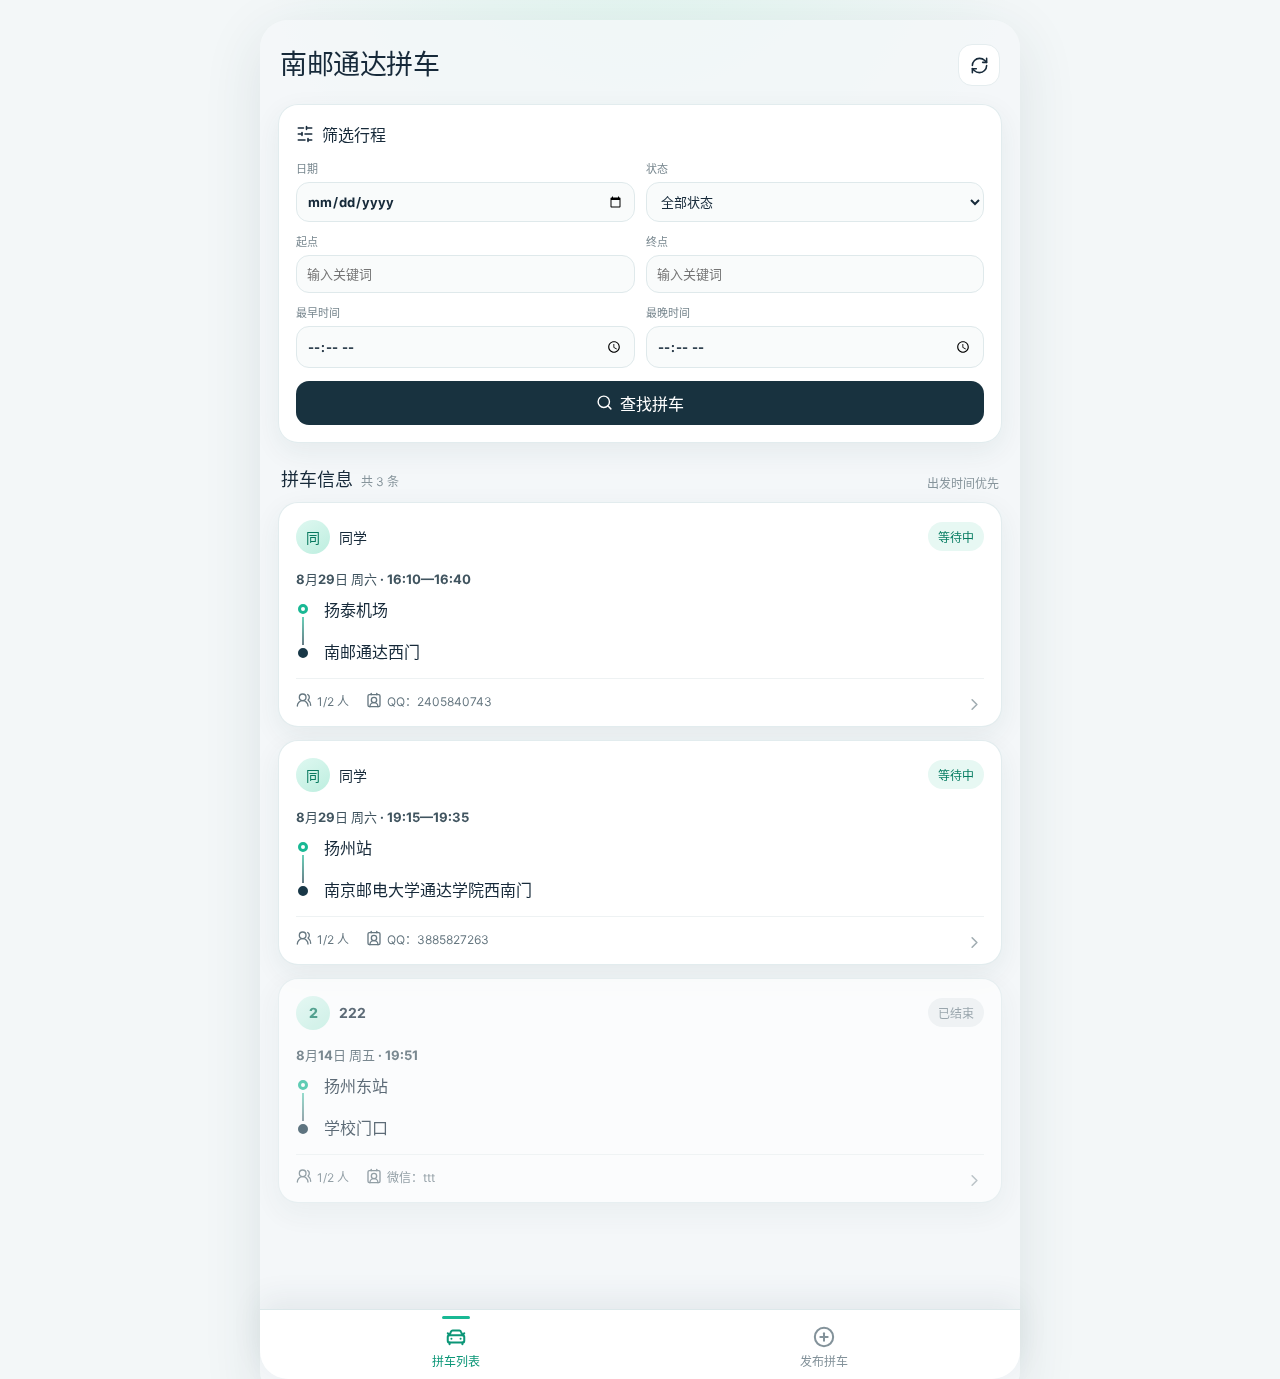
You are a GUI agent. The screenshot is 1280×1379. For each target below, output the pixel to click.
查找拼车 (652, 404)
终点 (657, 242)
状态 (657, 169)
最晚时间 (668, 313)
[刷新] (979, 65)
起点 (307, 242)
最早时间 (318, 313)
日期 (307, 169)
